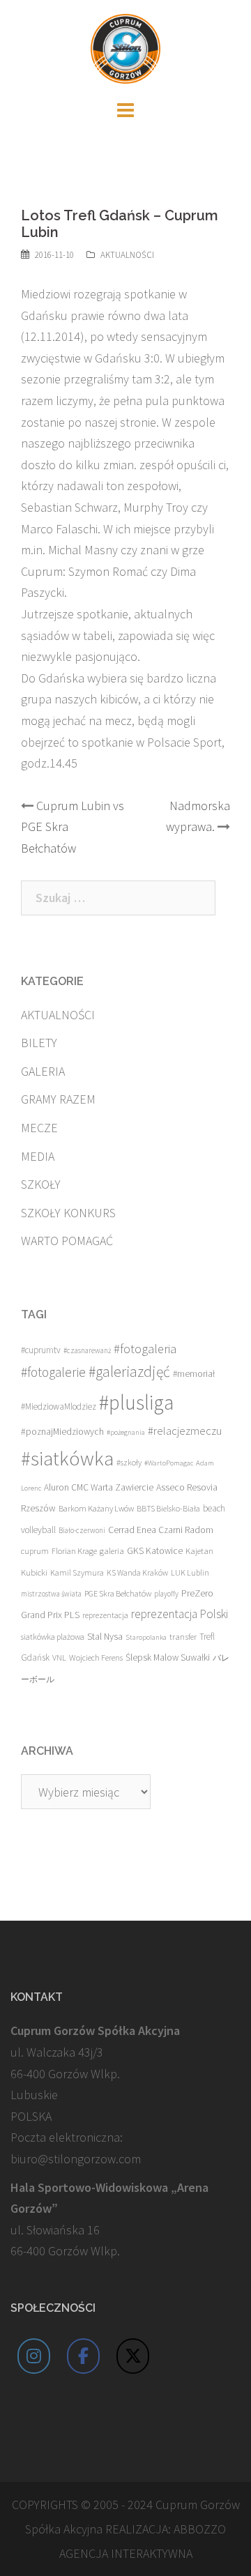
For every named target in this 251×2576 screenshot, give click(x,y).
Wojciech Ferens (96, 1657)
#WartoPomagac (169, 1463)
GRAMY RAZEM (58, 1099)
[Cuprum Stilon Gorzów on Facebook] (84, 2356)
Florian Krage (74, 1551)
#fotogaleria (145, 1349)
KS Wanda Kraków (137, 1572)
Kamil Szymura (77, 1572)
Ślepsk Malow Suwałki (168, 1657)
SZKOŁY (41, 1184)
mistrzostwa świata (51, 1594)
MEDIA (38, 1156)
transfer (183, 1636)
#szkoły (129, 1462)
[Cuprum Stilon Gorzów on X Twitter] (133, 2356)
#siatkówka (67, 1458)
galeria (112, 1550)
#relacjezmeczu (185, 1431)
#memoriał (194, 1374)
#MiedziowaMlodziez (59, 1407)
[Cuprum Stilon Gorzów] (125, 47)
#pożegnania (126, 1432)
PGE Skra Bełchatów (118, 1593)
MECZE (39, 1128)
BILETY (39, 1043)
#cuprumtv (41, 1350)
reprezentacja (105, 1615)
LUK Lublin (190, 1572)
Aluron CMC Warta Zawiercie (99, 1487)
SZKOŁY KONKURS (68, 1213)
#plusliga (136, 1402)
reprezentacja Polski (180, 1614)
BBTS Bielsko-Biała (168, 1508)
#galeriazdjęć (129, 1372)
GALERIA (43, 1071)
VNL (59, 1657)
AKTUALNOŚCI (127, 255)
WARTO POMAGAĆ (67, 1241)
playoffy (166, 1594)
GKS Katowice (155, 1551)
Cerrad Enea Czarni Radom (161, 1530)
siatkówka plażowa (53, 1637)
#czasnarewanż (87, 1350)
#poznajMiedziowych (62, 1432)
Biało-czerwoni (82, 1530)
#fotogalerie (53, 1372)
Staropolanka (146, 1637)
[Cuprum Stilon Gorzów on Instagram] (34, 2356)
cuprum (35, 1551)
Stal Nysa (105, 1636)
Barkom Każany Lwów (96, 1508)
